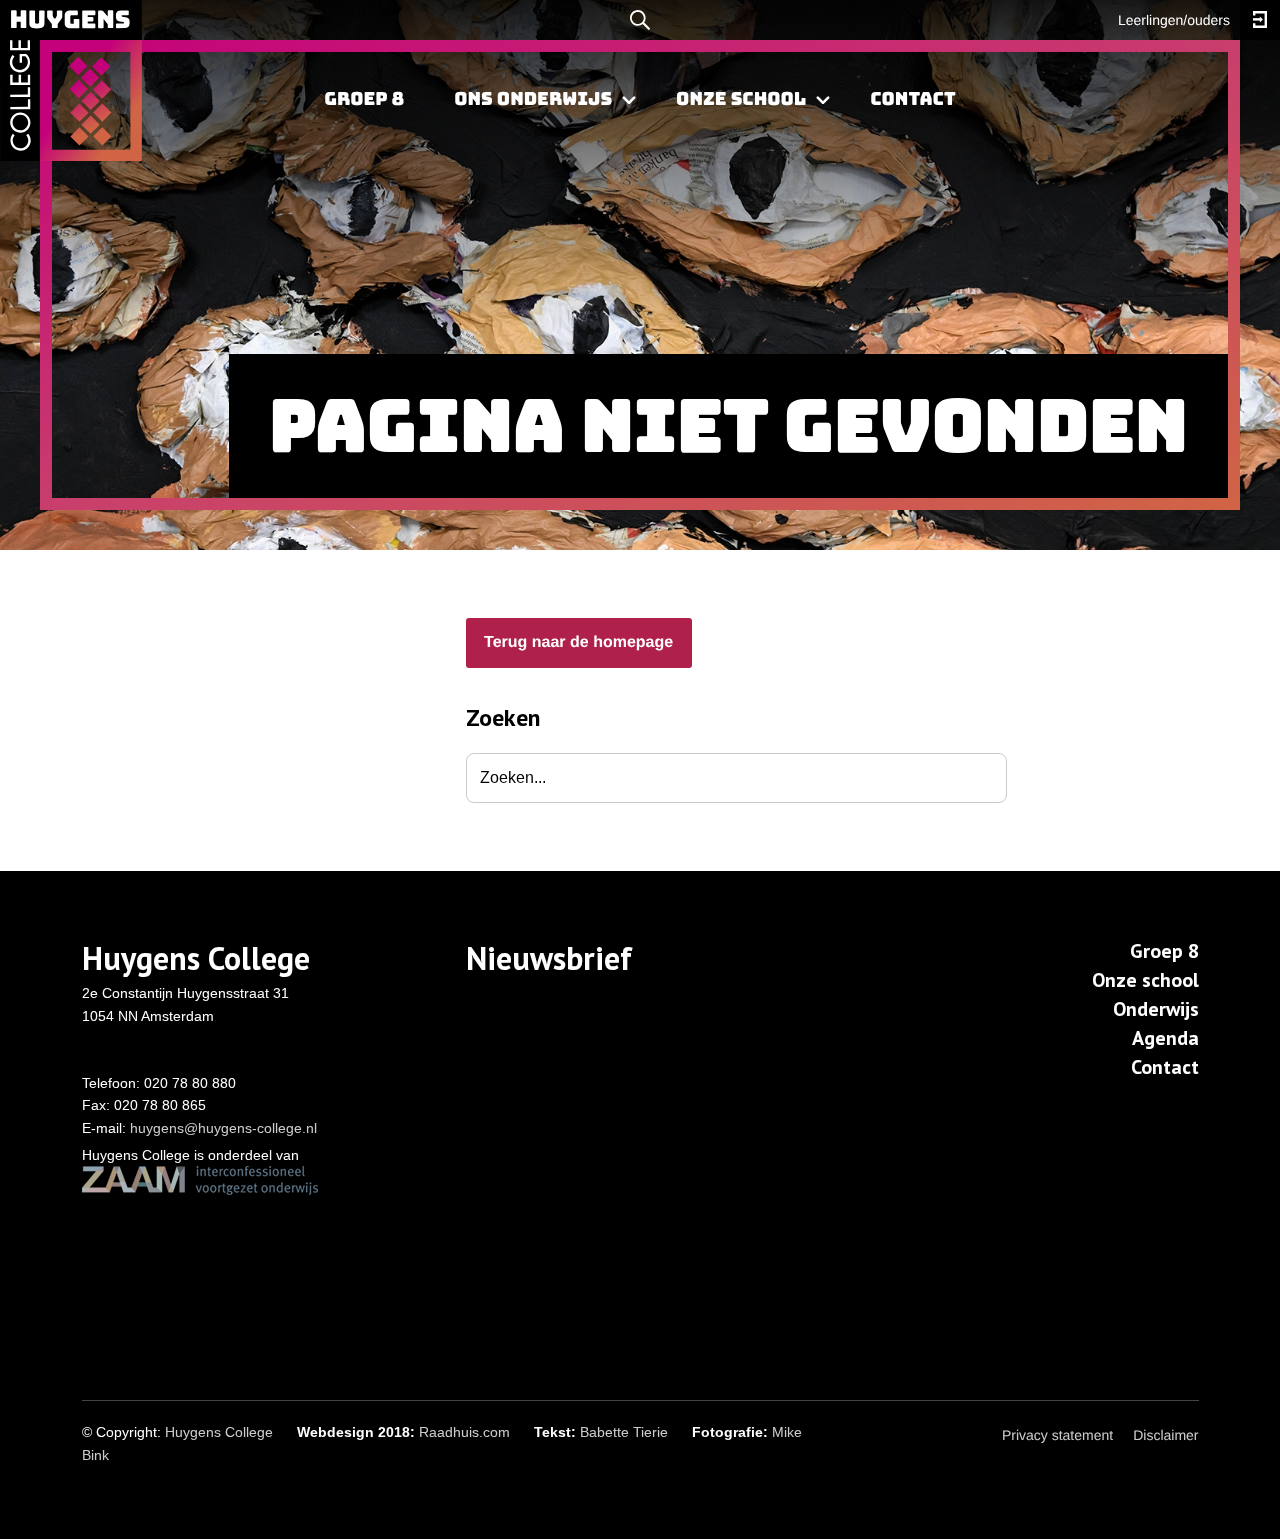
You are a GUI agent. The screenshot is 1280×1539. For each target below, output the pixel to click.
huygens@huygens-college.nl (223, 1128)
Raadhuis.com (464, 1432)
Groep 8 (364, 99)
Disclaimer (1165, 1435)
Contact (912, 99)
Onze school (741, 99)
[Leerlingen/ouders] (1260, 20)
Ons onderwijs (533, 99)
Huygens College (219, 1432)
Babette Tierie (624, 1432)
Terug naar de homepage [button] (578, 642)
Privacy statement (1057, 1435)
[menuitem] (364, 100)
